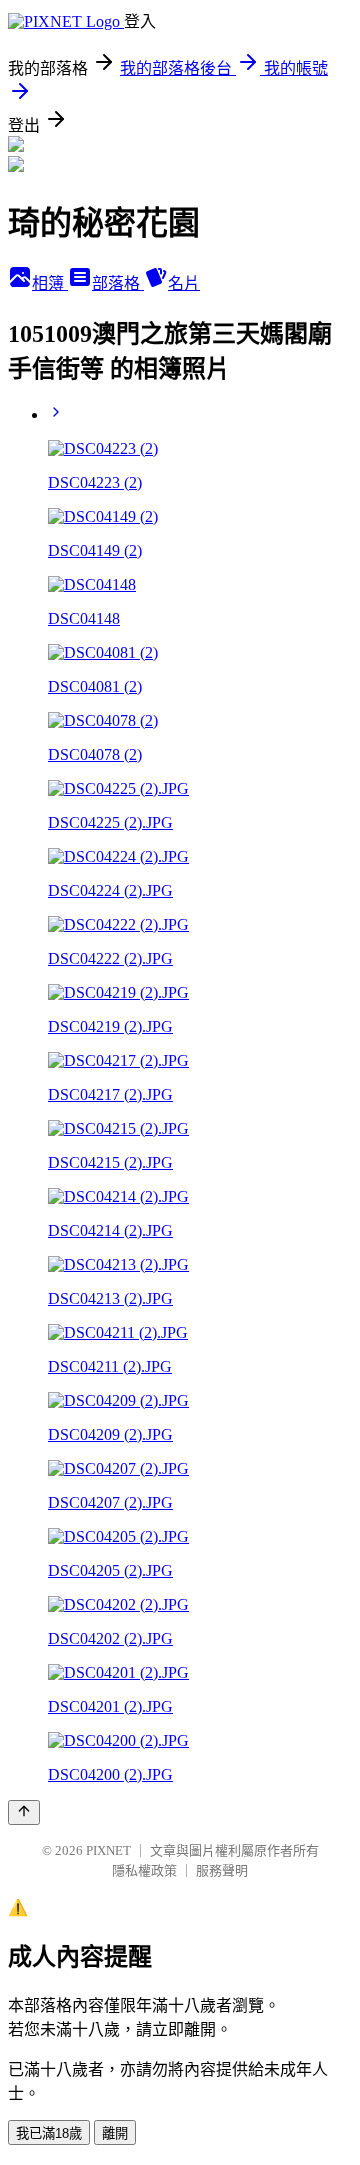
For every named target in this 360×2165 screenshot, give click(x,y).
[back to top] (24, 1812)
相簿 (50, 283)
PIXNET (108, 1850)
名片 (184, 283)
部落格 (118, 283)
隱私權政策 (144, 1870)
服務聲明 (222, 1870)
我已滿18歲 (49, 2133)
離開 (115, 2133)
